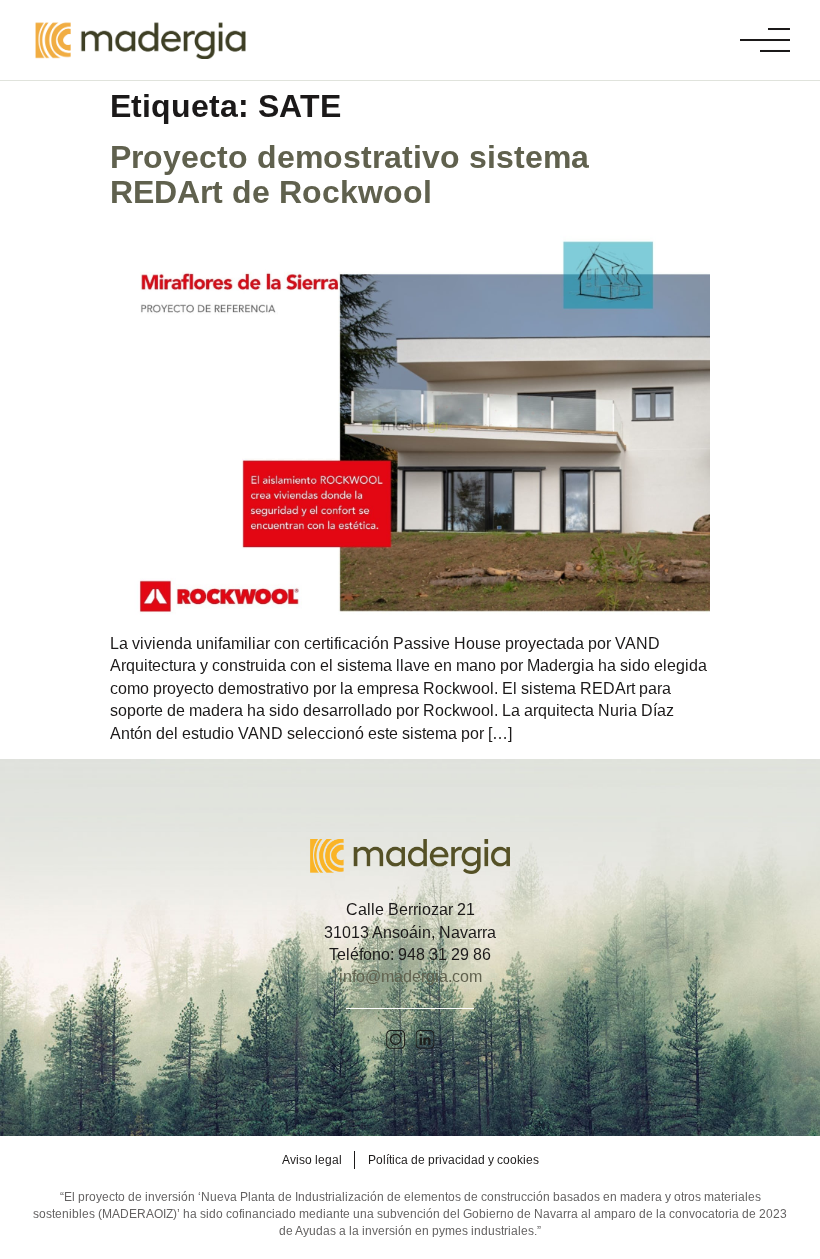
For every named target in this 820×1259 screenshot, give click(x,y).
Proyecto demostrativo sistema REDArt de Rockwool (349, 174)
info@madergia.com (410, 976)
